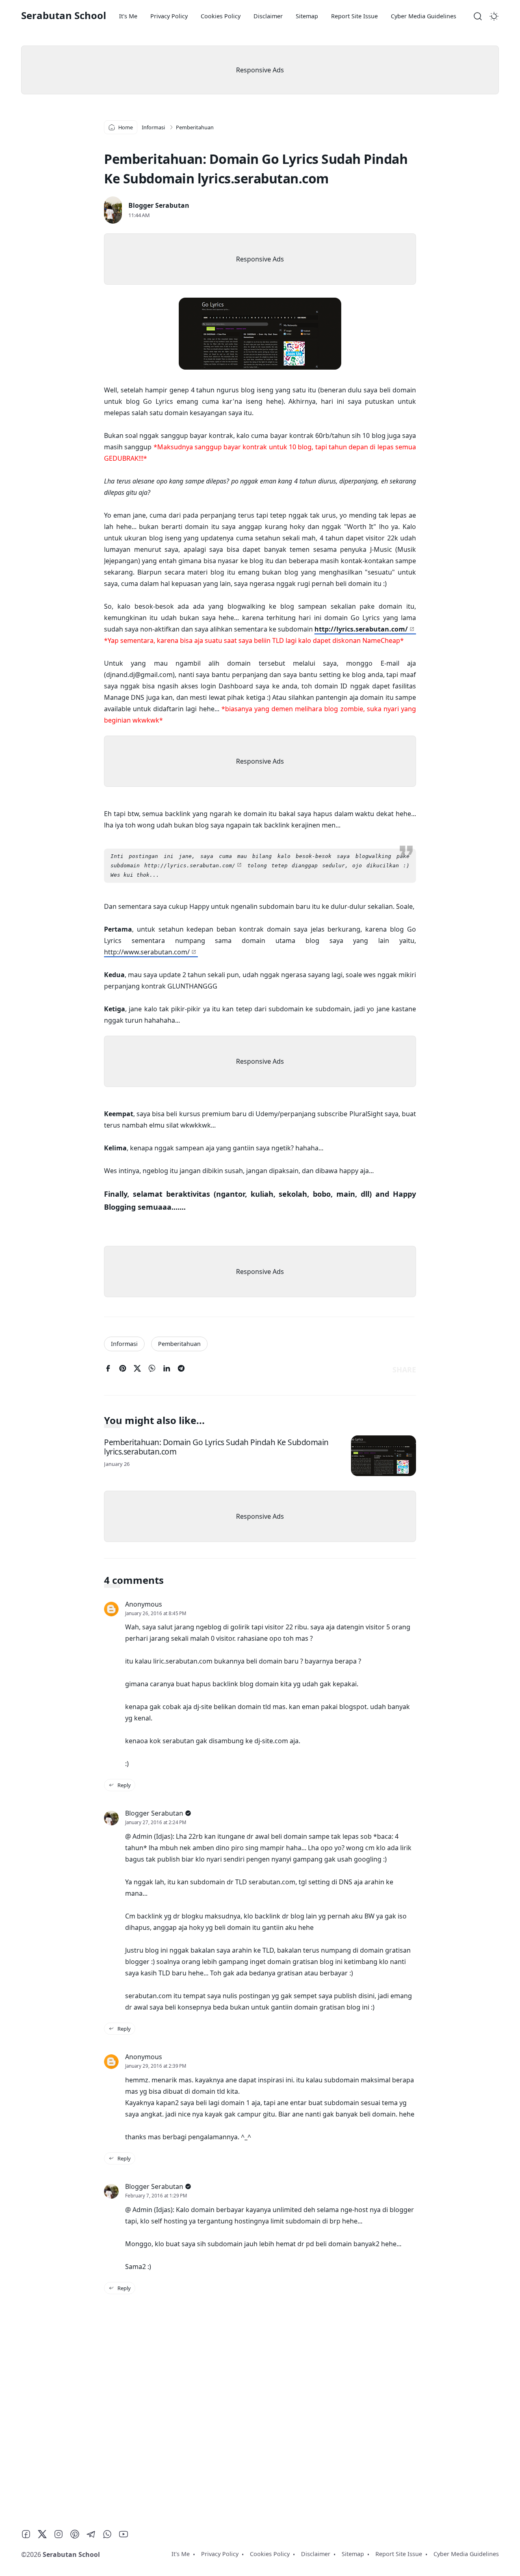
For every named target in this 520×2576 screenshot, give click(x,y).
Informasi (124, 1344)
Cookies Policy (221, 16)
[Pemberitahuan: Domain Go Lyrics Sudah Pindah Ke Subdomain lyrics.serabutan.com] (383, 1456)
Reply (123, 1785)
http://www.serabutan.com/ (147, 952)
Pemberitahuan (179, 1344)
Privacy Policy (169, 16)
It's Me (128, 16)
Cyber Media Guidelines (424, 16)
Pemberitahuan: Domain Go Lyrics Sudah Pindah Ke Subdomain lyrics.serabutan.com (216, 1446)
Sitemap (307, 16)
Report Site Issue (354, 16)
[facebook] (108, 1370)
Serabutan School (64, 15)
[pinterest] (123, 1370)
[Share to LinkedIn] (167, 1370)
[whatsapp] (152, 1370)
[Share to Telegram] (181, 1370)
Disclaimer (268, 16)
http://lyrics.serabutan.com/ (361, 629)
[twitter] (137, 1370)
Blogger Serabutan (159, 205)
